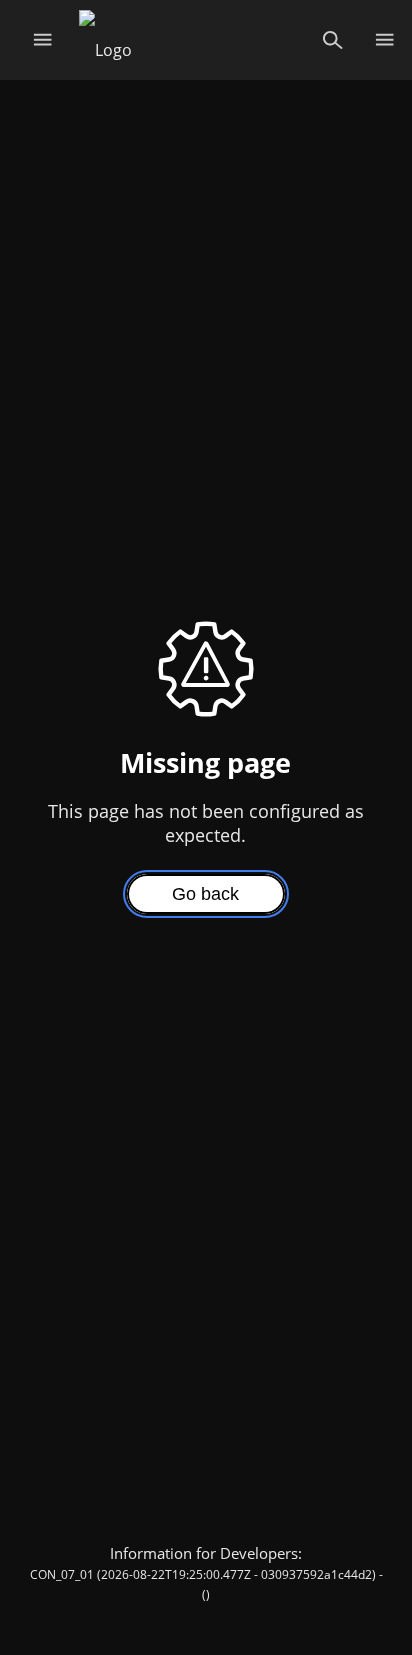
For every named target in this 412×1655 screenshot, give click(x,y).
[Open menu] (42, 40)
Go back (205, 894)
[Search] (332, 40)
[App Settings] (384, 40)
